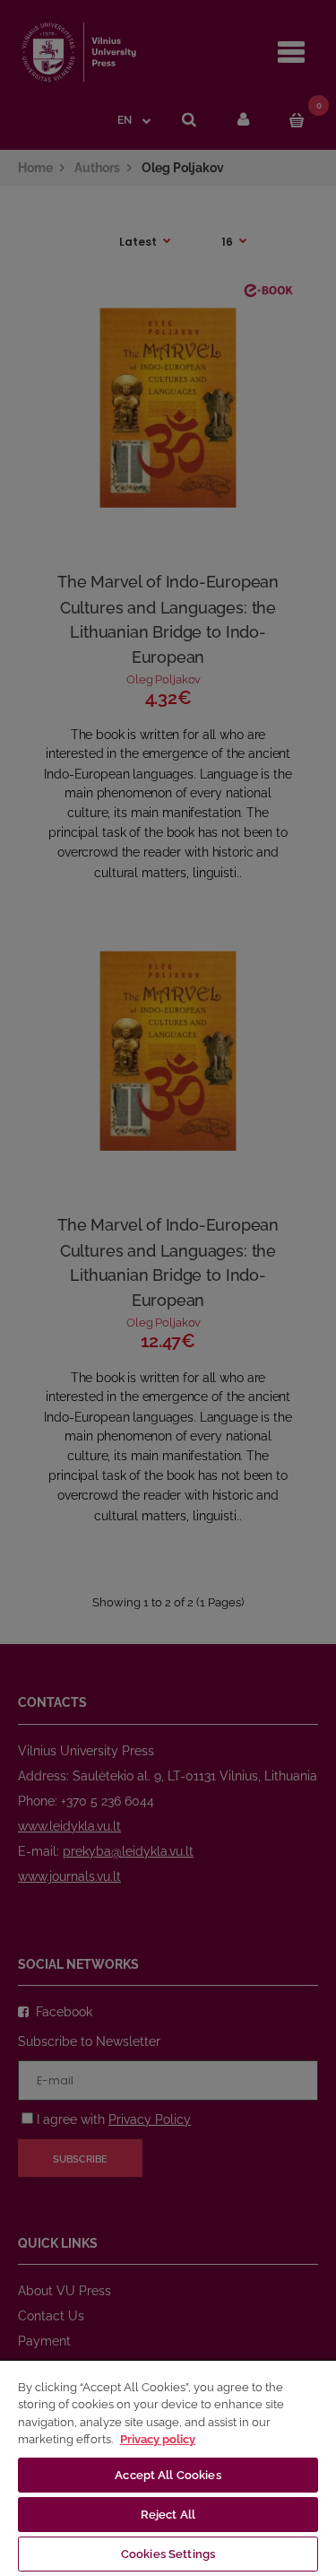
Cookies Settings (168, 2554)
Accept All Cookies (168, 2475)
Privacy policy (158, 2439)
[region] (168, 2467)
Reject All (168, 2515)
